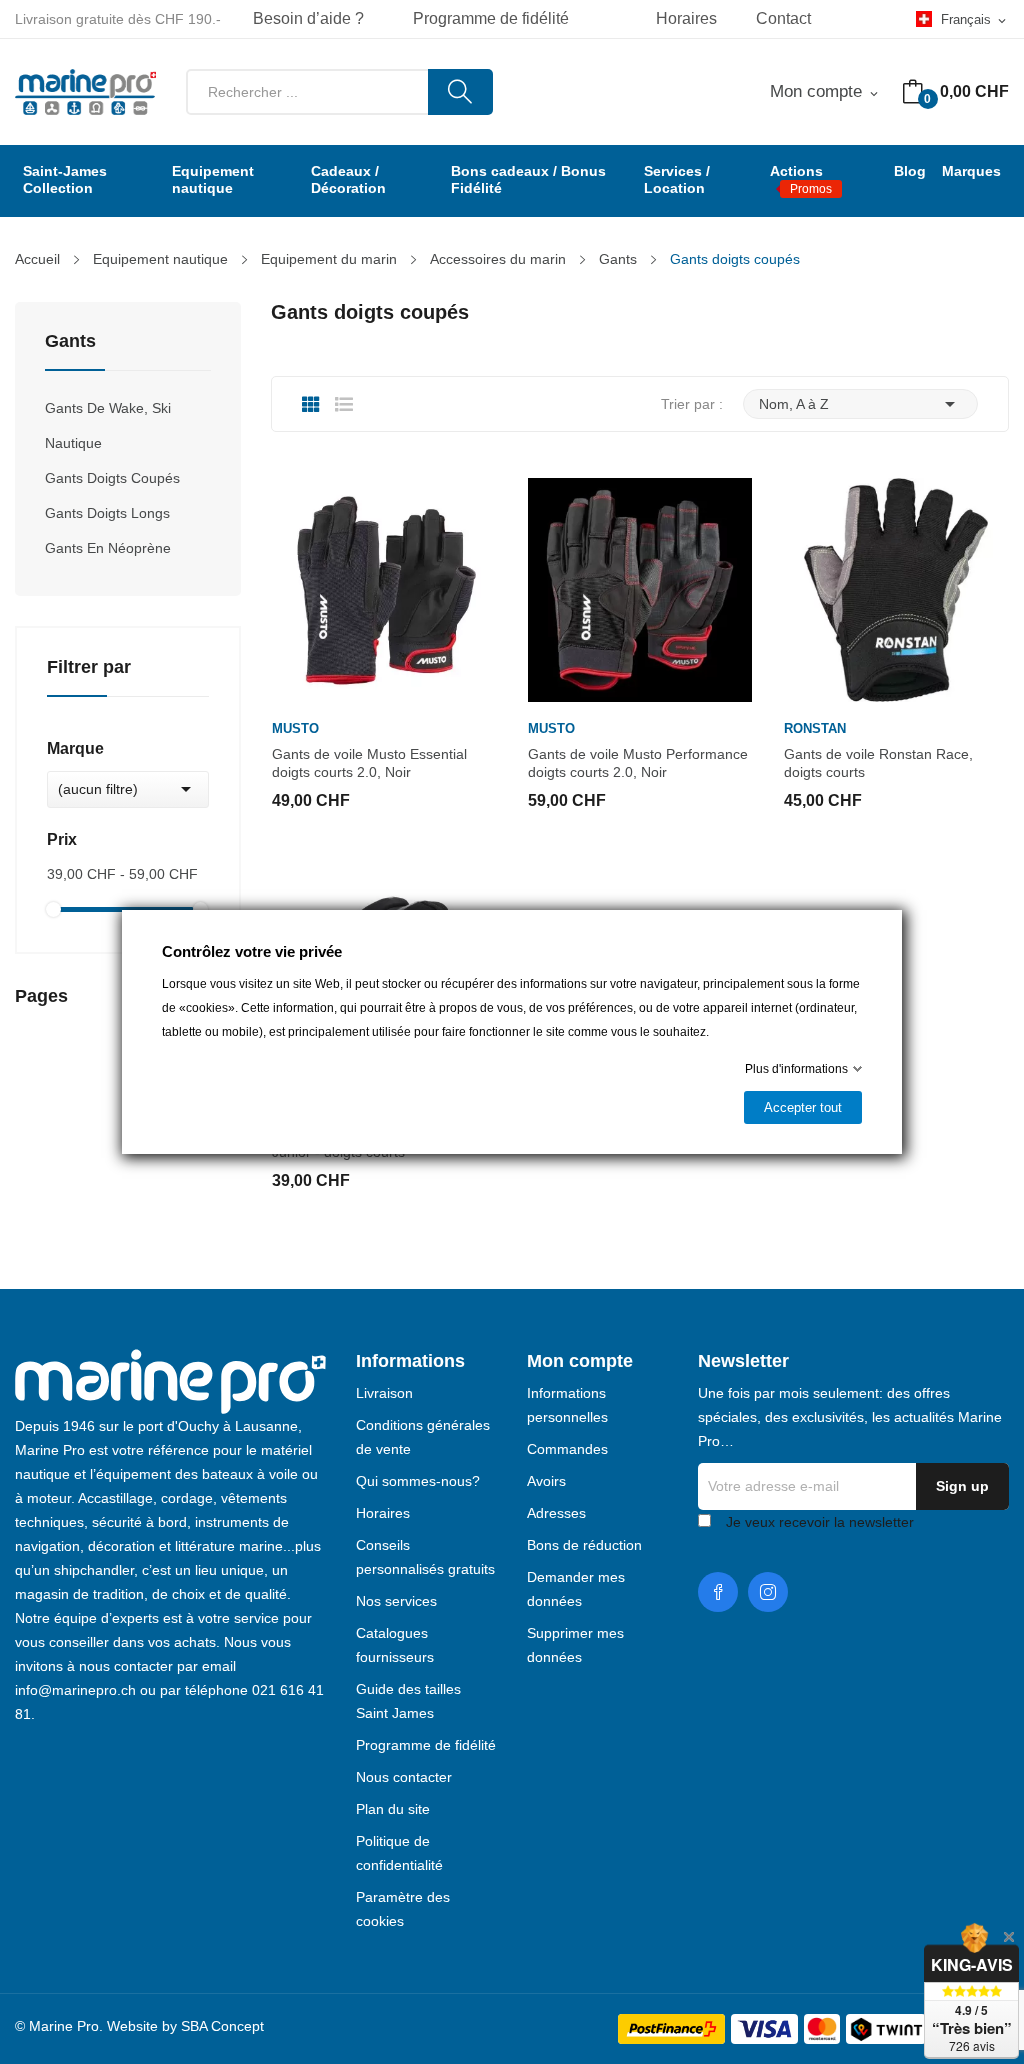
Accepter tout (803, 1107)
